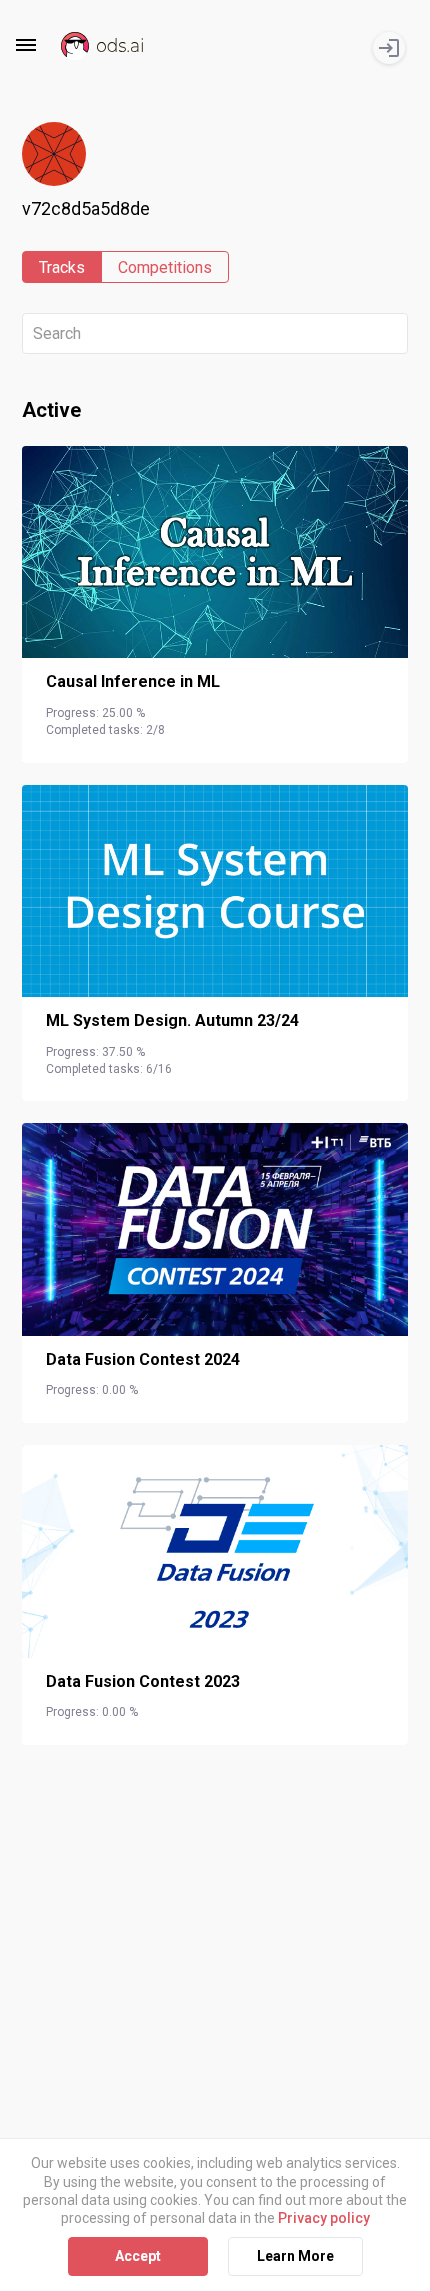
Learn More (295, 2256)
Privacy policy (324, 2218)
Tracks (62, 267)
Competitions (165, 267)
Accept (138, 2256)
